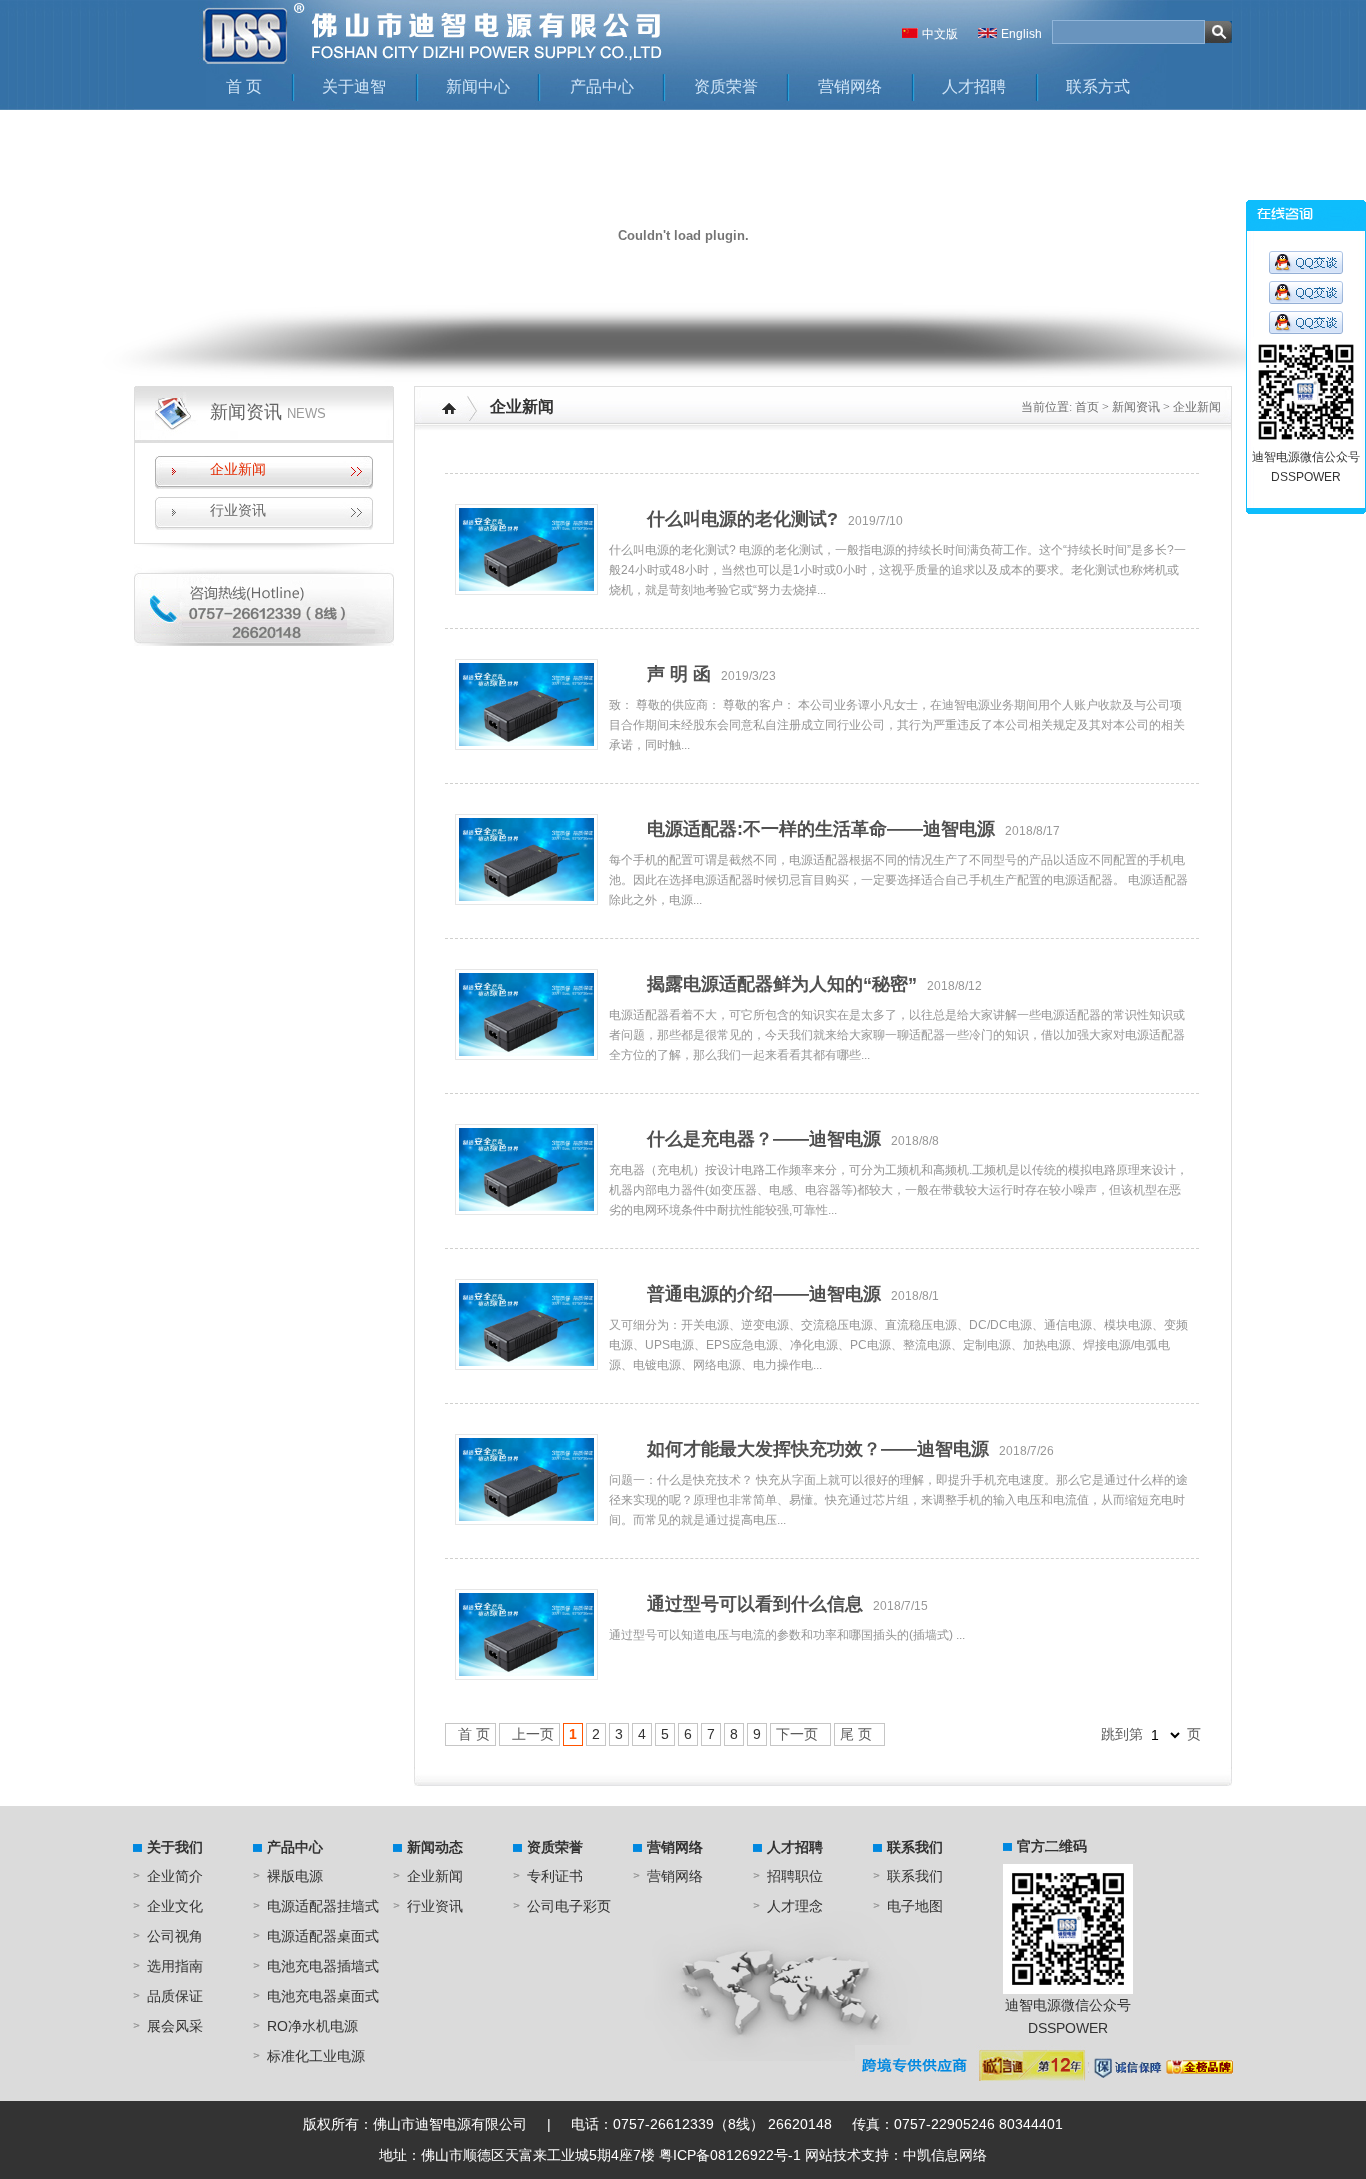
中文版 (940, 34)
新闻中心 (478, 86)
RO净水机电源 (312, 2026)
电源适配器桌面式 (323, 1936)
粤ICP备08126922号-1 (730, 2155)
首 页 (244, 86)
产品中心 (602, 86)
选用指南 (175, 1966)
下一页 (797, 1734)
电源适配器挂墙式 (323, 1906)
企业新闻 (238, 469)
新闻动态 (435, 1847)
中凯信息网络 (945, 2155)
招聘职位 (795, 1876)
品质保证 (175, 1996)
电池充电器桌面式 (323, 1996)
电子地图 (915, 1906)
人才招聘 (974, 86)
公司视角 (175, 1936)
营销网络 (850, 86)
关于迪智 (354, 86)
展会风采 (175, 2026)
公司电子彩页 (569, 1906)
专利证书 (555, 1876)
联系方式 (1098, 86)
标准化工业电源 (316, 2056)
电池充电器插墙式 (323, 1966)
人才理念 (795, 1906)
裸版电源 (295, 1876)
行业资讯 (238, 510)
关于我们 (175, 1847)
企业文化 (175, 1906)
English (1021, 34)
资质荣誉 (726, 86)
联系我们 (915, 1847)
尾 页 (856, 1734)
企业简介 (175, 1876)
